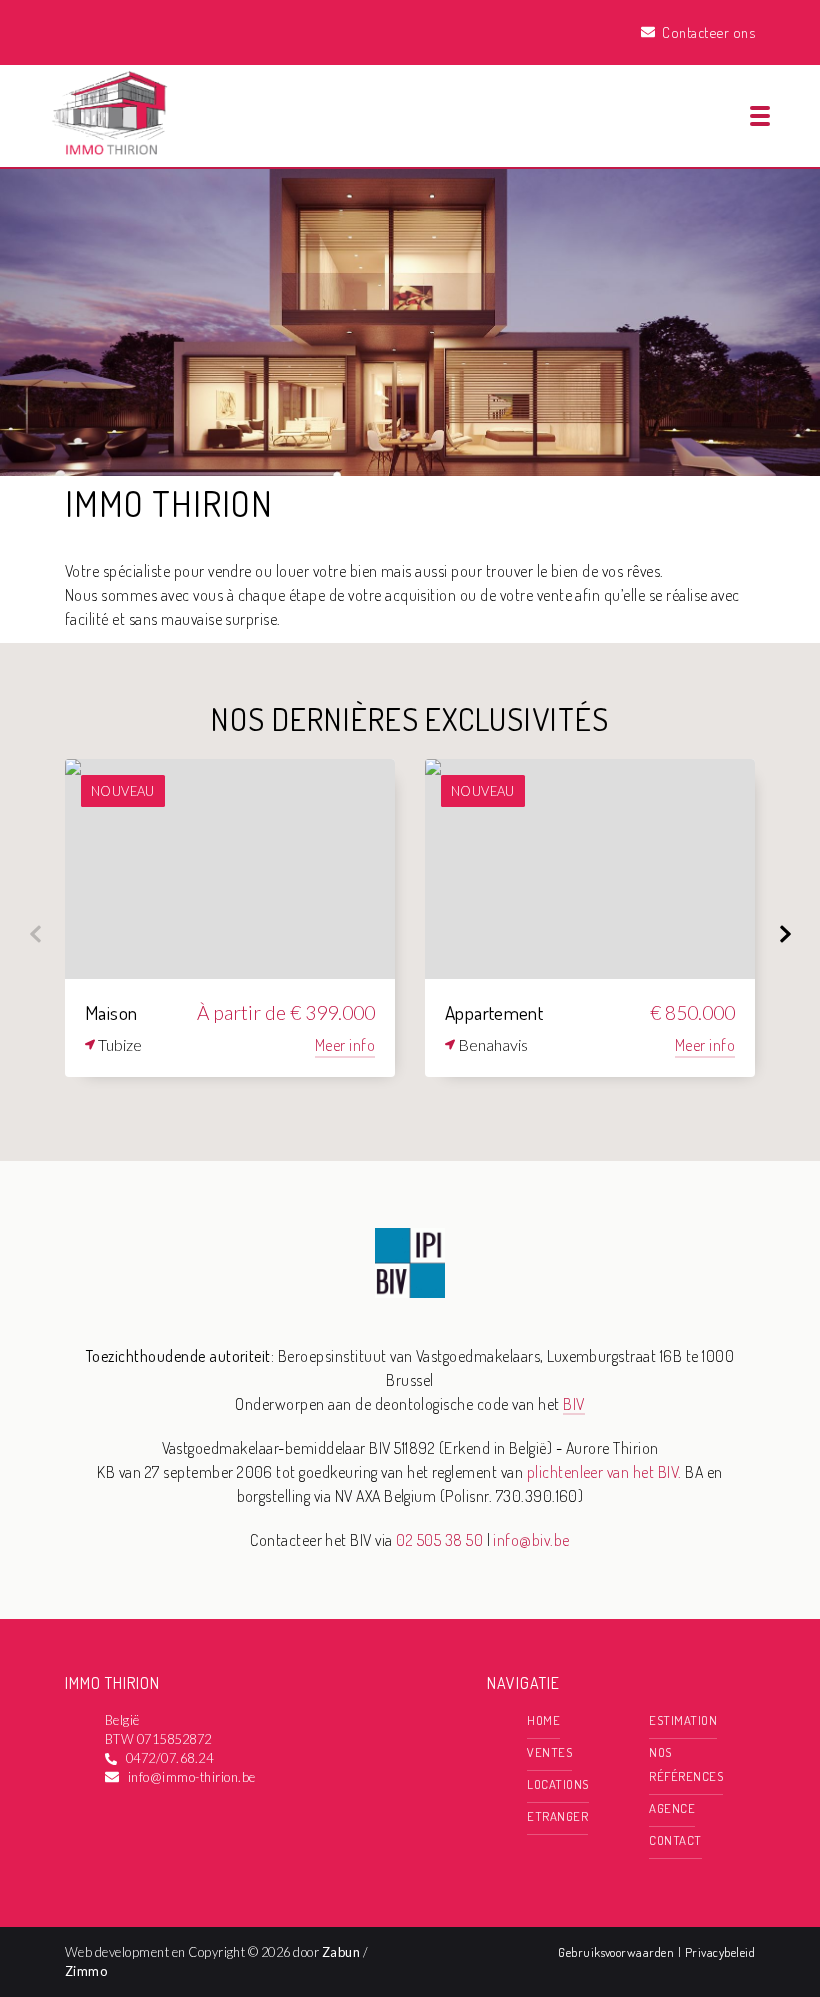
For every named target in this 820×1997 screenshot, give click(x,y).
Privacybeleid (720, 1952)
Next (785, 934)
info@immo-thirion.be (192, 1777)
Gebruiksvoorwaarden (618, 1952)
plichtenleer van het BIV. (604, 1472)
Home (543, 1720)
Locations (557, 1784)
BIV (573, 1404)
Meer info (345, 1045)
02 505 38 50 (439, 1540)
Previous (35, 934)
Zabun (341, 1952)
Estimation (683, 1720)
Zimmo (86, 1971)
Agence (672, 1808)
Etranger (557, 1816)
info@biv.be (531, 1540)
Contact (675, 1840)
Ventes (549, 1752)
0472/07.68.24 (169, 1758)
